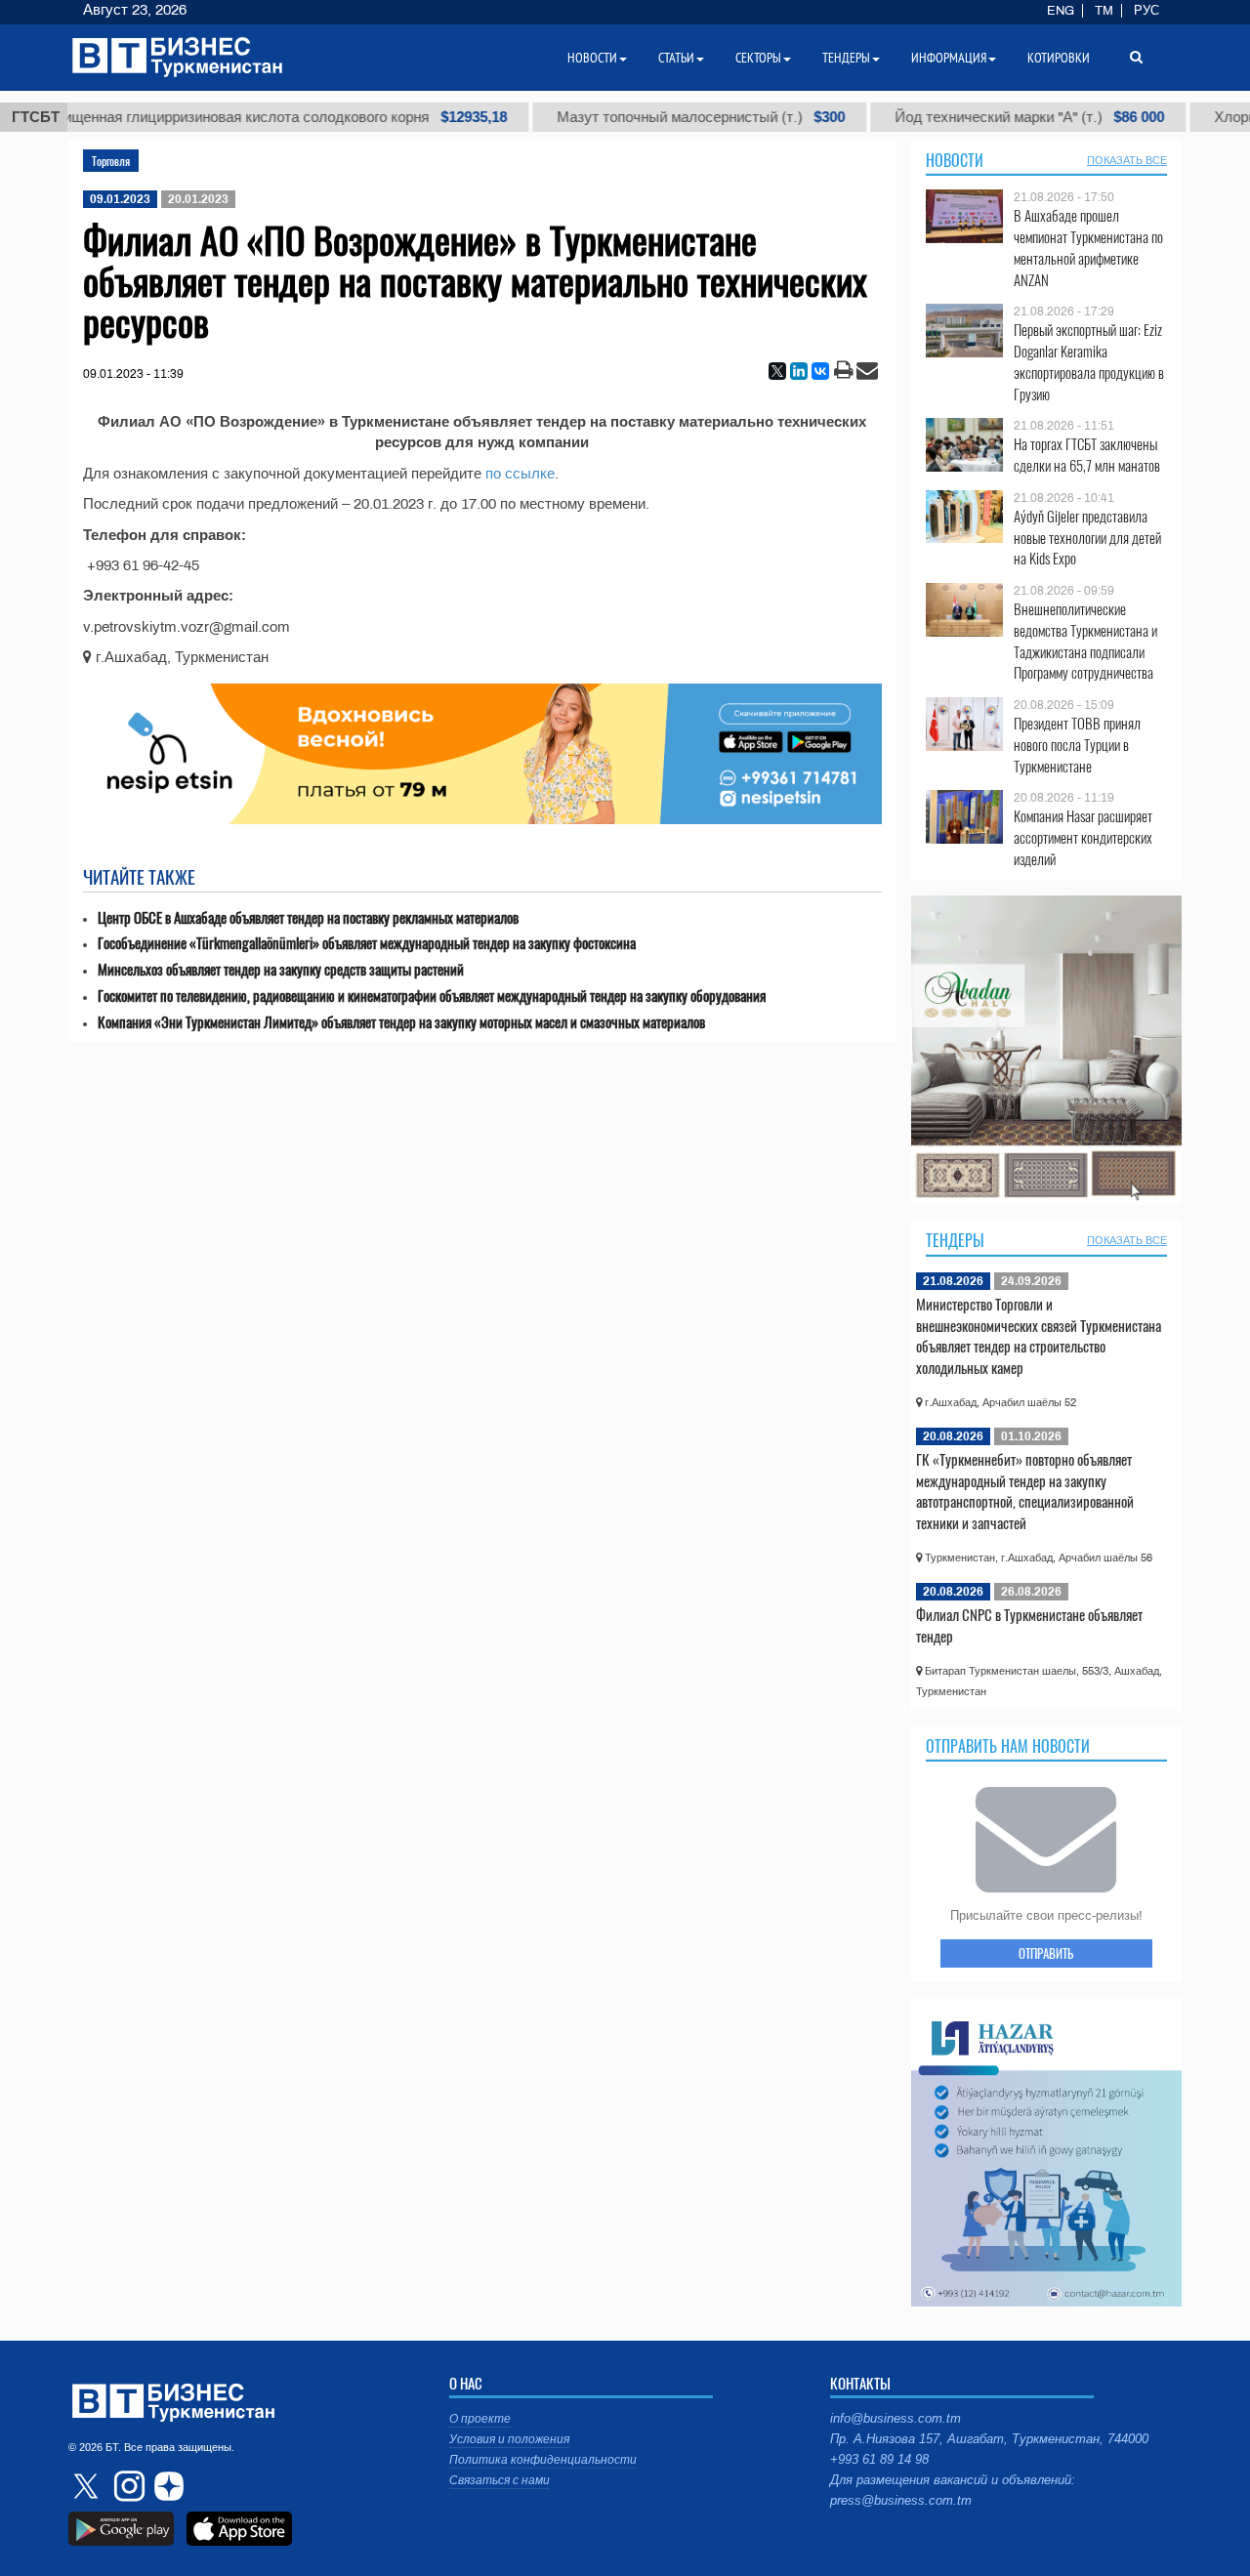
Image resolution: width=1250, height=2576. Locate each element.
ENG (1061, 11)
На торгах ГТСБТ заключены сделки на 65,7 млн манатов (1087, 455)
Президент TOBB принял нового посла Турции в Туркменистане (1077, 745)
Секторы (758, 58)
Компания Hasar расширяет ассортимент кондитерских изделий (1083, 837)
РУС (1146, 11)
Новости (955, 160)
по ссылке (520, 474)
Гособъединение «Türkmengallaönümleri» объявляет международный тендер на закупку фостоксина (367, 943)
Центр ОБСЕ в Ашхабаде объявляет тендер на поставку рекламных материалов (308, 917)
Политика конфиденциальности (543, 2460)
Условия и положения (509, 2439)
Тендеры (955, 1240)
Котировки (1059, 58)
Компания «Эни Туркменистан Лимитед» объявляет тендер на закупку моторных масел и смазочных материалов (401, 1022)
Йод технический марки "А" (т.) (964, 117)
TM (1104, 11)
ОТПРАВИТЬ (1046, 1953)
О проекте (480, 2419)
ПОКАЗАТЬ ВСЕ (1127, 160)
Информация (949, 58)
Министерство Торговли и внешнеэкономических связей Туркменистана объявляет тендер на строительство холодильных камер (1039, 1335)
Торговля (111, 161)
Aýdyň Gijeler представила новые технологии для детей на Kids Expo (1087, 538)
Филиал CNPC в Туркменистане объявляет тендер (1029, 1625)
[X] (777, 371)
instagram (127, 2486)
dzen (166, 2486)
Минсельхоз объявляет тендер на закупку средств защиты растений (281, 969)
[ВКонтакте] (820, 371)
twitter (88, 2486)
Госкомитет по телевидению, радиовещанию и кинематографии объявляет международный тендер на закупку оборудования (432, 996)
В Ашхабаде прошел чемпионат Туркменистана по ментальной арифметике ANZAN (1088, 247)
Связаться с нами (500, 2480)
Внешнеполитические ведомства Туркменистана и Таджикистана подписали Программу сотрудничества (1085, 641)
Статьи (676, 58)
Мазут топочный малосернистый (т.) (635, 117)
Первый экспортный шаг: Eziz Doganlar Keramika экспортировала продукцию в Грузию (1089, 361)
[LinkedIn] (799, 371)
